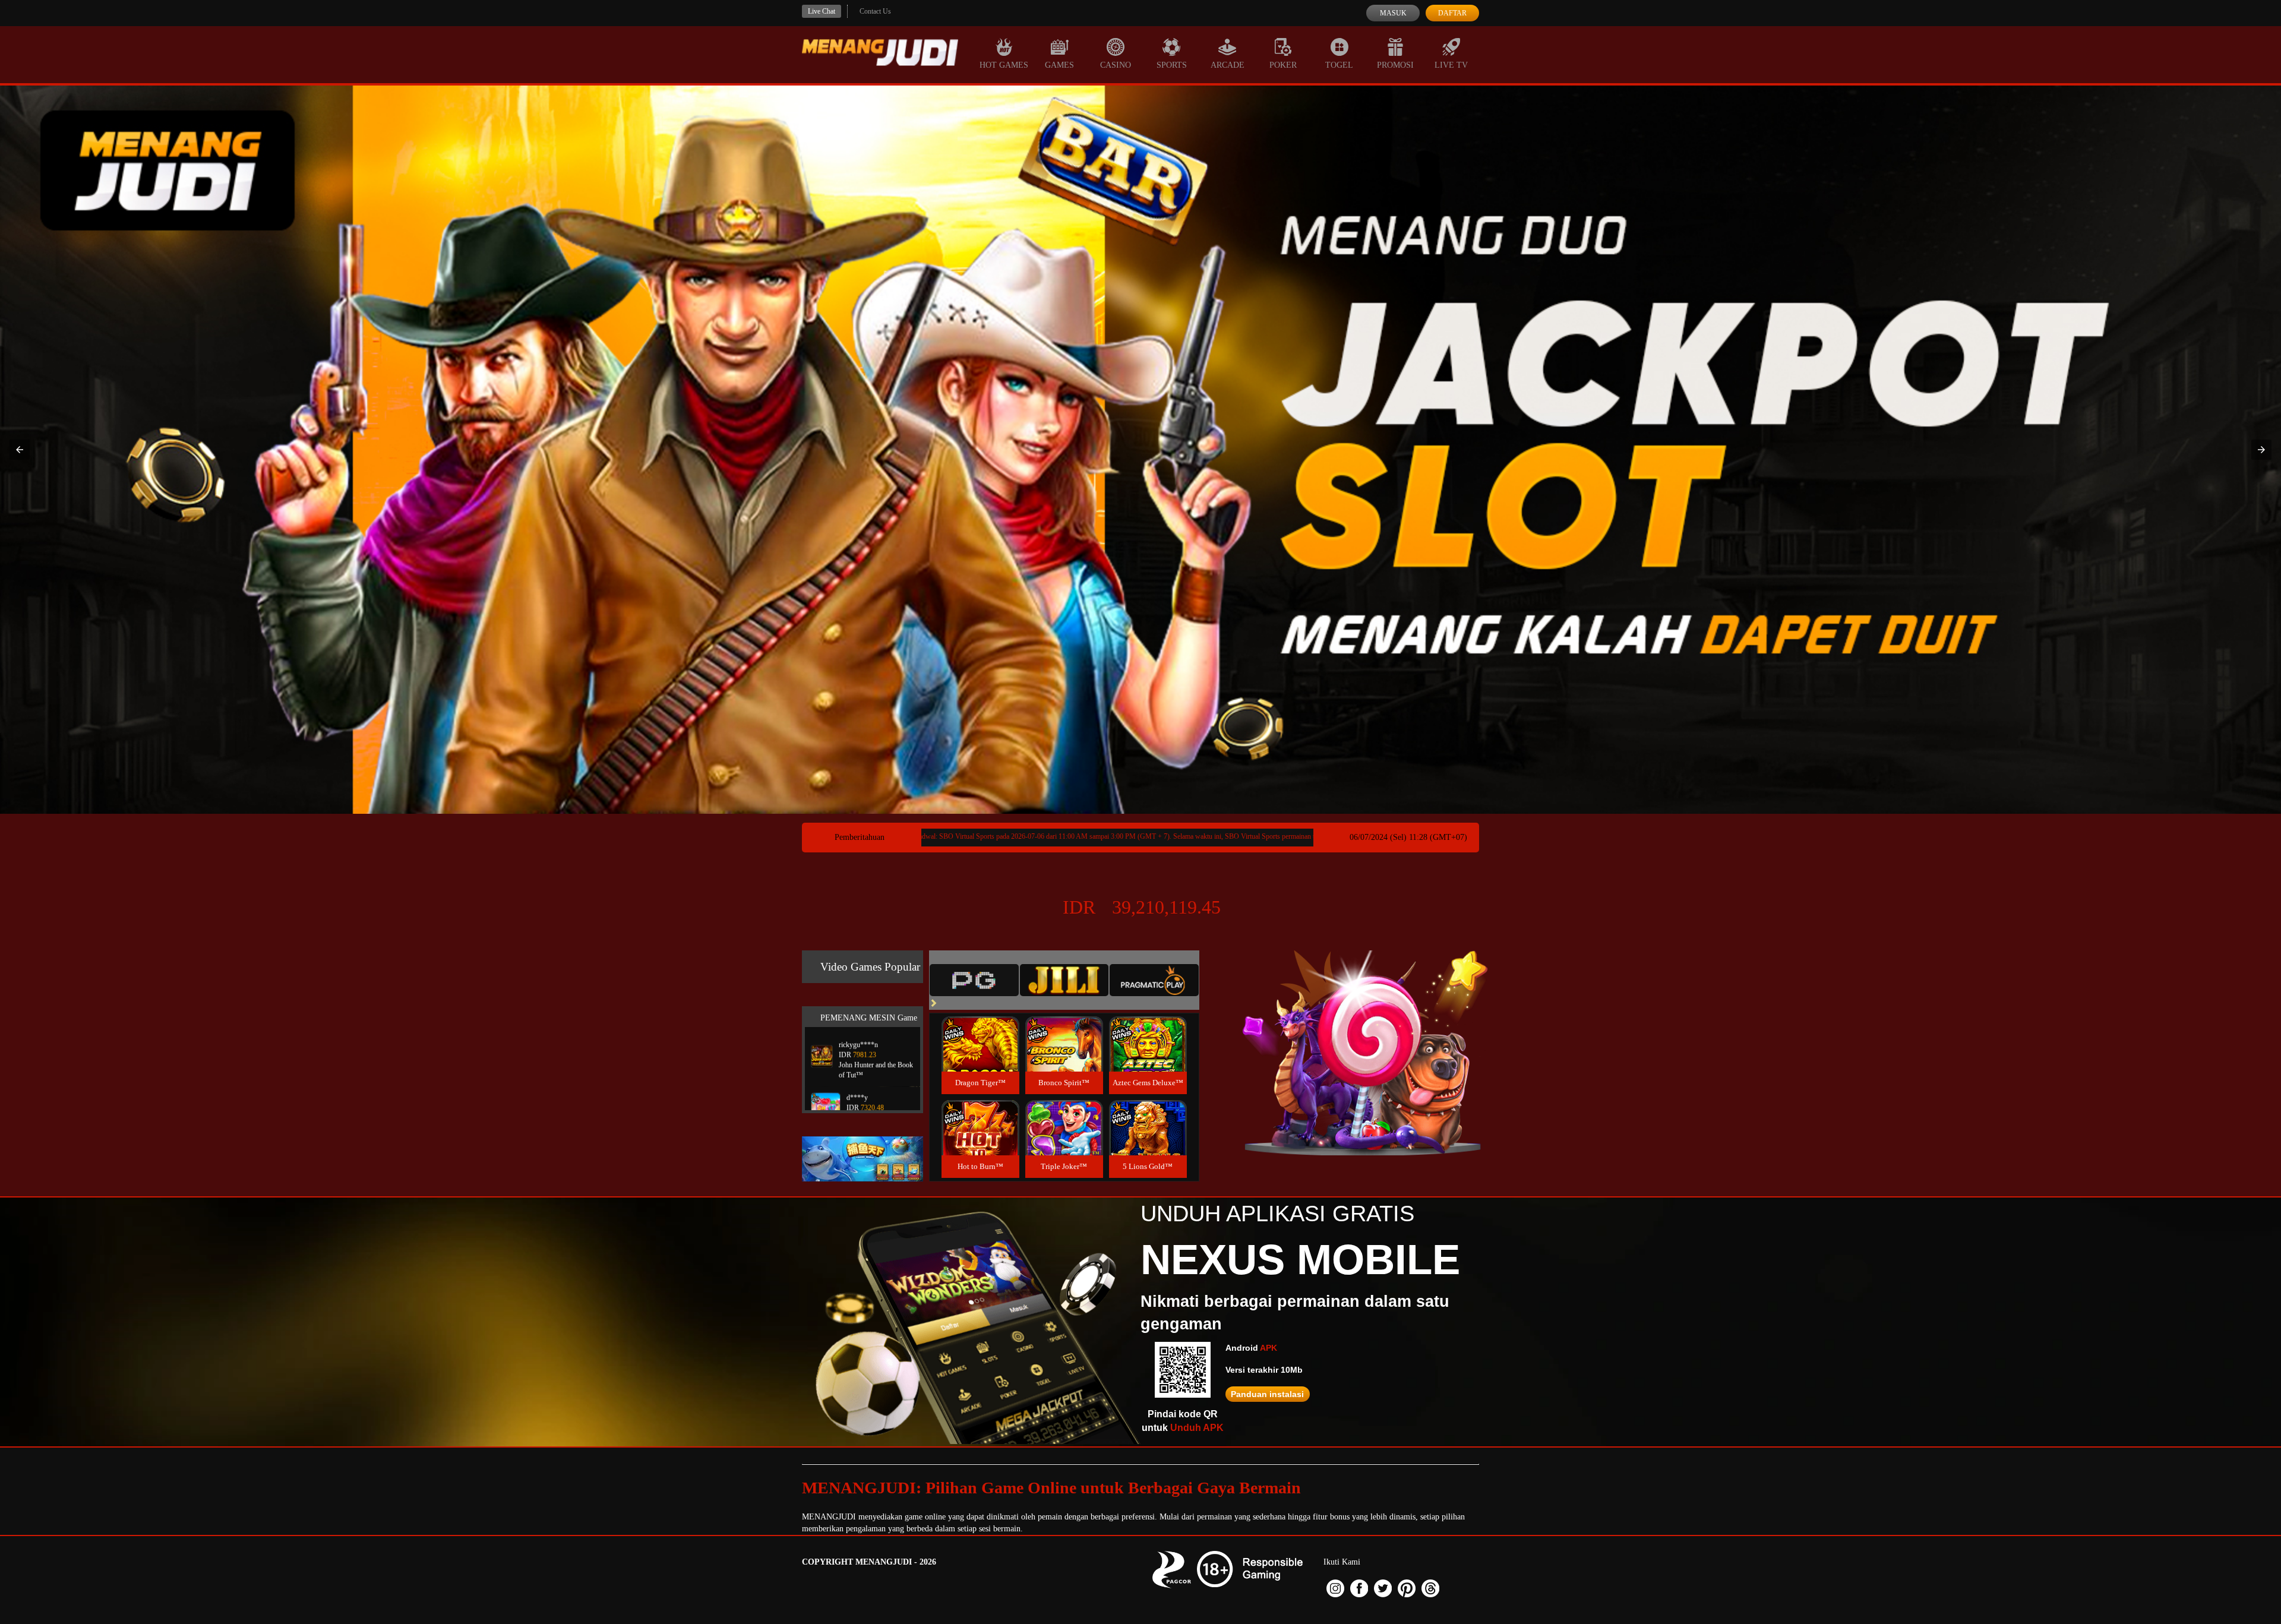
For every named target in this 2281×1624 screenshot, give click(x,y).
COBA (980, 1030)
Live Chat (822, 11)
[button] (20, 450)
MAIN (980, 1056)
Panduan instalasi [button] (1267, 1394)
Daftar (1452, 13)
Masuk (1393, 13)
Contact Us (875, 11)
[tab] (974, 980)
